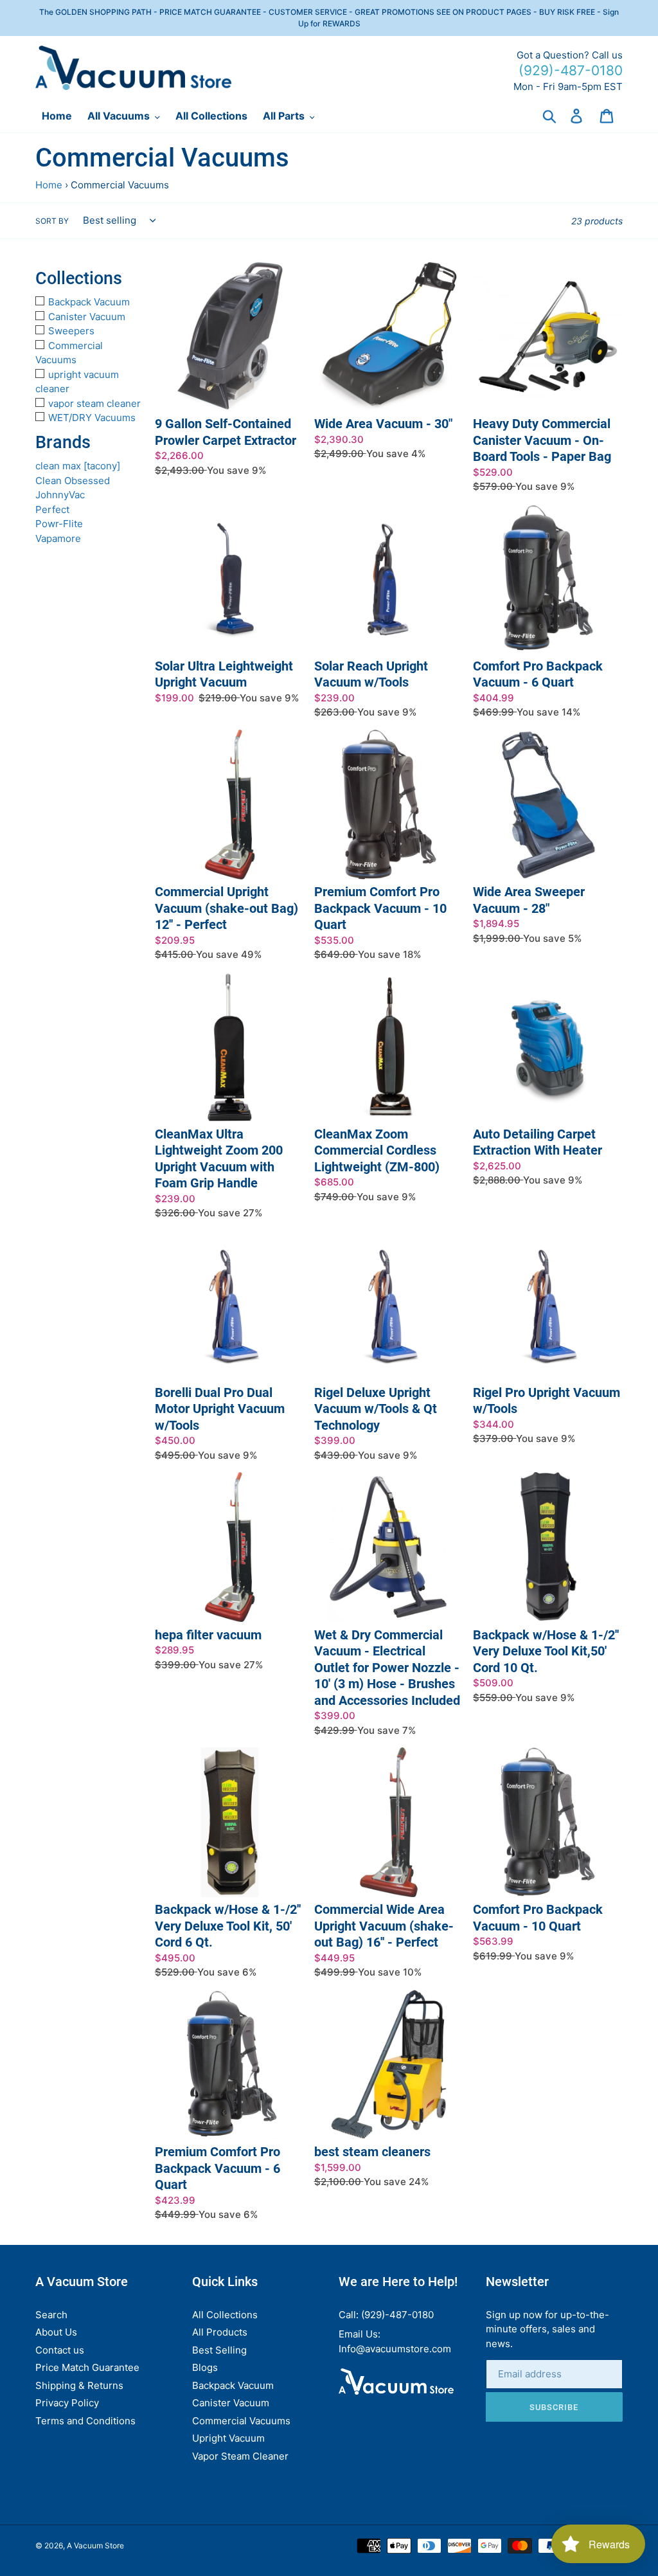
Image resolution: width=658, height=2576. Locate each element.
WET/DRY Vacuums (92, 418)
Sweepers (71, 331)
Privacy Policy (67, 2403)
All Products (220, 2332)
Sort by (52, 221)
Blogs (205, 2367)
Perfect (52, 509)
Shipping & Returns (79, 2385)
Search (51, 2315)
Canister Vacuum (87, 317)
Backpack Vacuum (89, 302)
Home (49, 185)
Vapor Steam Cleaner (240, 2456)
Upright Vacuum (228, 2438)
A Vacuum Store (95, 2545)
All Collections (225, 2315)
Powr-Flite (59, 524)
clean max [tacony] (78, 466)
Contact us (60, 2350)
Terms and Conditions (85, 2421)
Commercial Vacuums (241, 2421)
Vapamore (58, 538)
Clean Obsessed (73, 481)
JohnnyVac (60, 495)
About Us (56, 2332)
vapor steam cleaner (94, 403)
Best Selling (219, 2350)
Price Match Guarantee (87, 2367)
